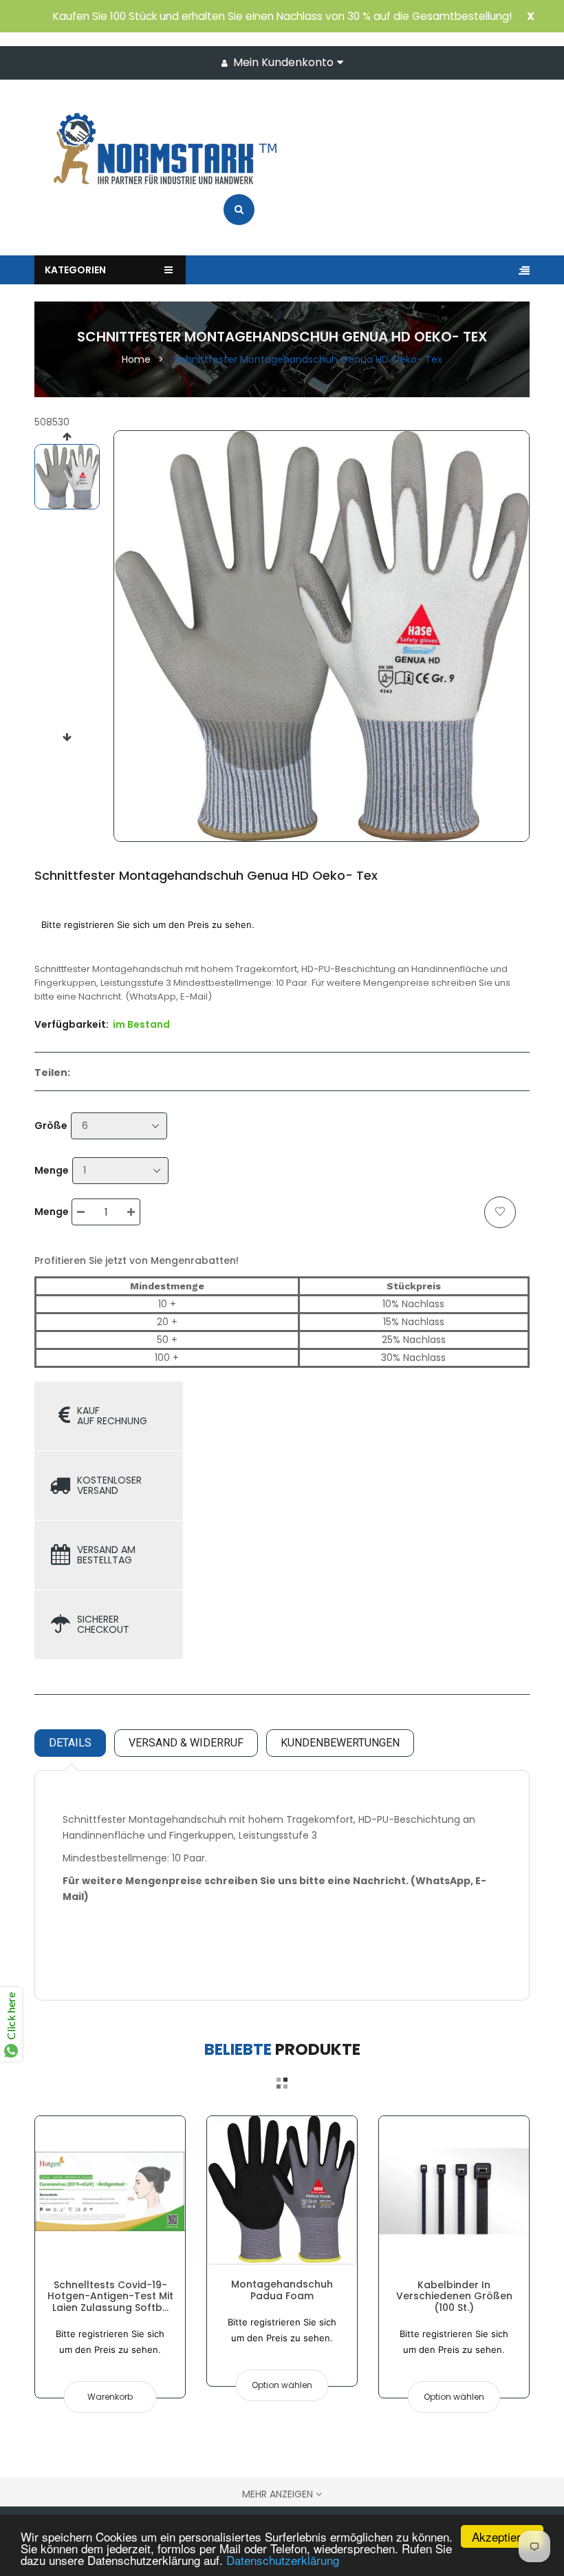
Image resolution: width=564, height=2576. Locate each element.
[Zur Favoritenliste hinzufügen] (500, 1212)
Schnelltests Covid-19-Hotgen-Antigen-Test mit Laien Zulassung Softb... (110, 2296)
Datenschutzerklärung (283, 2560)
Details (70, 1743)
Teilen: (52, 1073)
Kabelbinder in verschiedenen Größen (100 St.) (454, 2296)
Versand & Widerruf (186, 1743)
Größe (51, 1126)
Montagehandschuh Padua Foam (282, 2290)
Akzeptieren (502, 2536)
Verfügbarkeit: (72, 1024)
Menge (52, 1170)
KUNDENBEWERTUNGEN (340, 1743)
